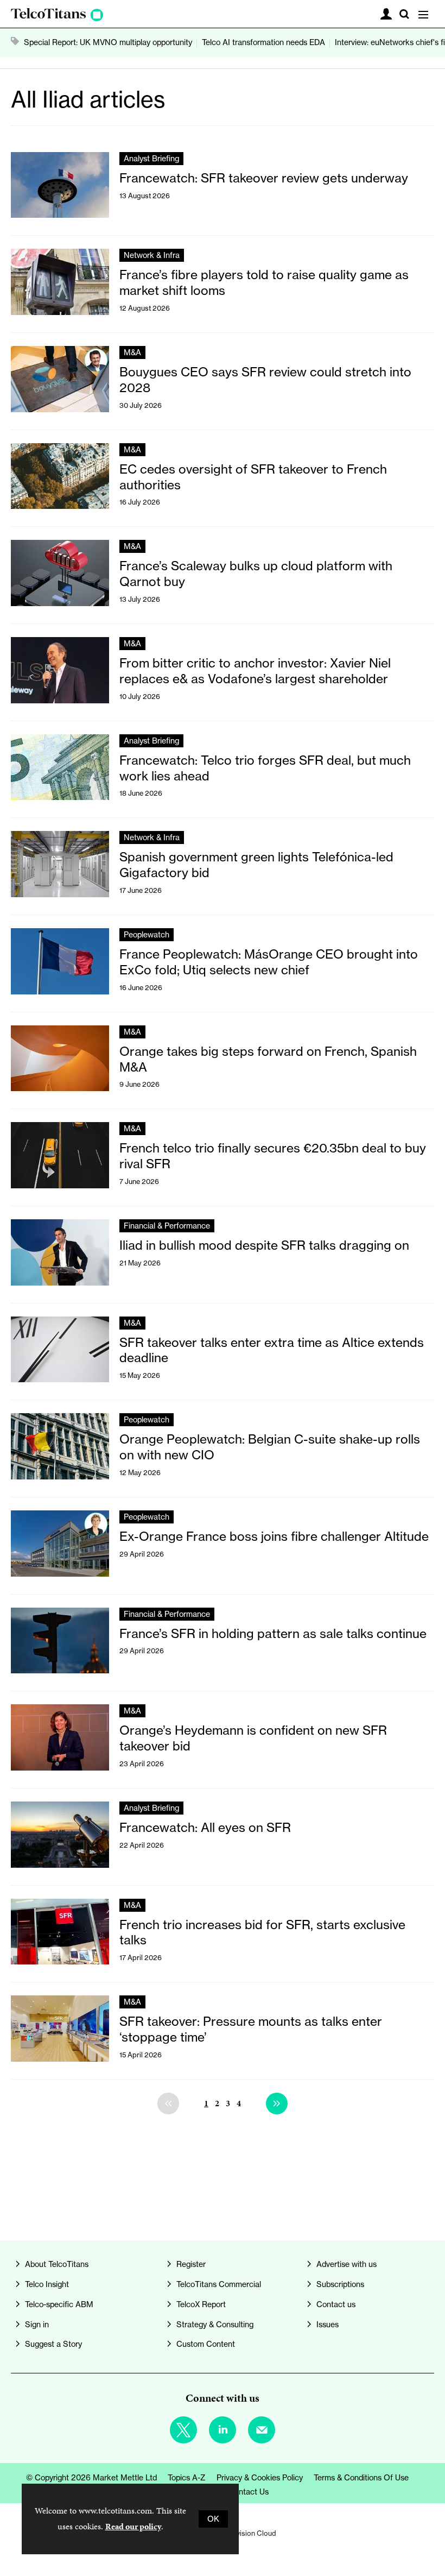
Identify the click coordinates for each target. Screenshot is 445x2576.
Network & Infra (152, 255)
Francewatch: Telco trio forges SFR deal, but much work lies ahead (265, 768)
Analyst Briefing (151, 159)
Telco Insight (47, 2284)
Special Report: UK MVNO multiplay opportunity (108, 42)
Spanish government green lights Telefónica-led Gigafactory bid (256, 865)
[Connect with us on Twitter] (183, 2430)
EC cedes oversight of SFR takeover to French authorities (253, 477)
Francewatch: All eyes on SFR (205, 1827)
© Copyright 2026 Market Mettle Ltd (91, 2478)
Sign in (37, 2325)
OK (213, 2519)
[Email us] (262, 2430)
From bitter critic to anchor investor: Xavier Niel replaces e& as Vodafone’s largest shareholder (255, 671)
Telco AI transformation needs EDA (263, 42)
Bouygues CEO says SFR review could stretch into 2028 (265, 380)
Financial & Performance (167, 1226)
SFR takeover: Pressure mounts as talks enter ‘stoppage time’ (251, 2029)
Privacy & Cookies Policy (260, 2478)
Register (191, 2264)
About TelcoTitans (57, 2264)
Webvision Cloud (249, 2533)
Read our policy (133, 2526)
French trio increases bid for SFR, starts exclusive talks (262, 1932)
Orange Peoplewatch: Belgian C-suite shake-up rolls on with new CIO (270, 1447)
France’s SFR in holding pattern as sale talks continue (273, 1633)
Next (277, 2103)
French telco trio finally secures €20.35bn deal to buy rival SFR (273, 1156)
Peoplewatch (147, 935)
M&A (132, 352)
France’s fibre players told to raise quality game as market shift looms (264, 282)
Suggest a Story (53, 2344)
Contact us (336, 2304)
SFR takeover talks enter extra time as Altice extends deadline (272, 1350)
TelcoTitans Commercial (219, 2284)
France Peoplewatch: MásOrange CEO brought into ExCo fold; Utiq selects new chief (269, 962)
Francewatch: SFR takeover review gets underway (264, 178)
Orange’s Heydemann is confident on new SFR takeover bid (253, 1738)
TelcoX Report (201, 2304)
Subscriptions (340, 2284)
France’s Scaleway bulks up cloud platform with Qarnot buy (256, 574)
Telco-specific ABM (59, 2304)
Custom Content (206, 2344)
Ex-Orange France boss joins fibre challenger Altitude (274, 1536)
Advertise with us (347, 2264)
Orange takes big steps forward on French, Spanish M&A (268, 1059)
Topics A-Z (187, 2478)
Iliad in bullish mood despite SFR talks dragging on (264, 1245)
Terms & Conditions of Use (361, 2478)
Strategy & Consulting (215, 2325)
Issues (328, 2325)
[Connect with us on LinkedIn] (223, 2430)
